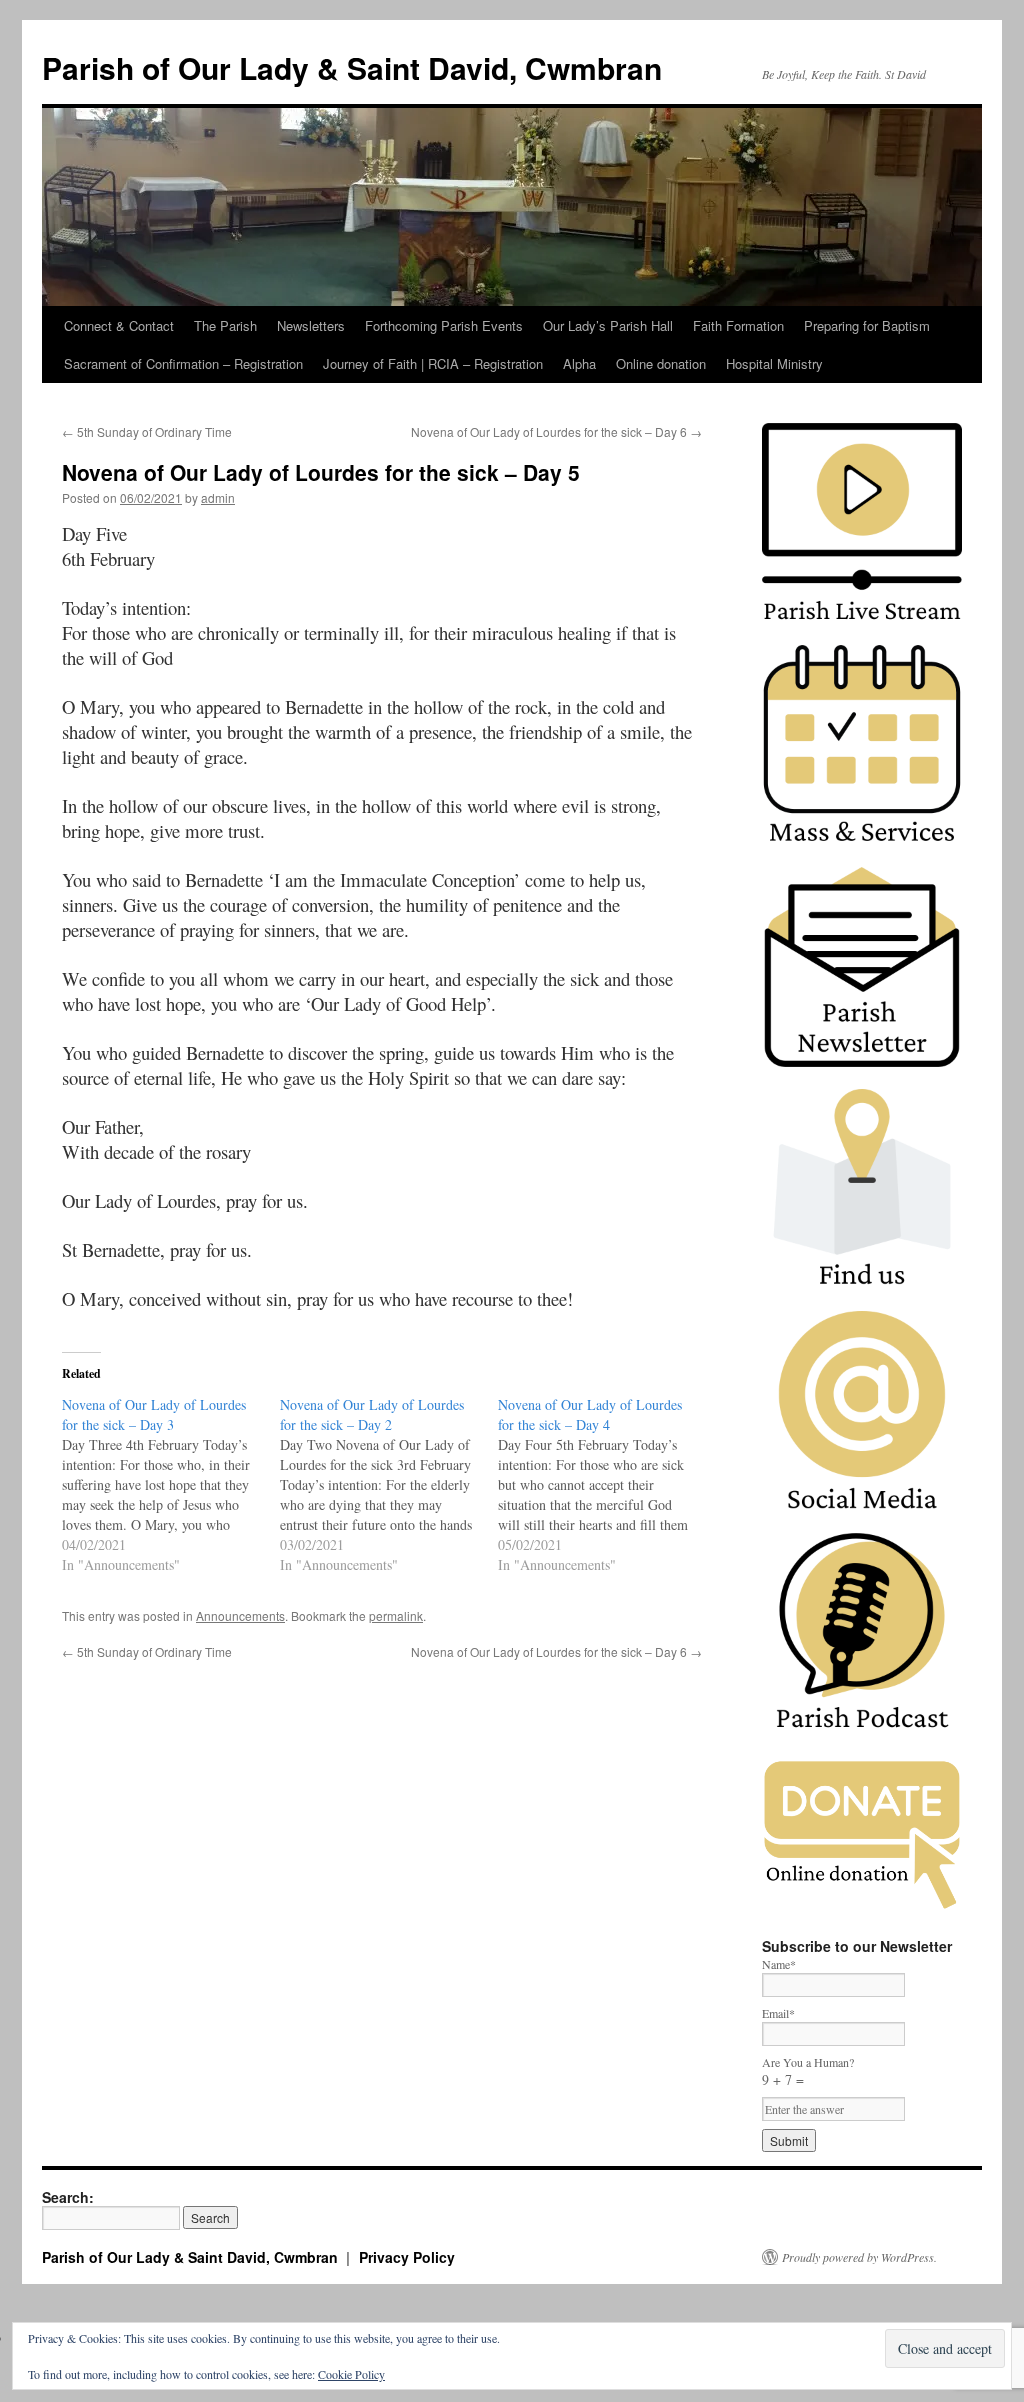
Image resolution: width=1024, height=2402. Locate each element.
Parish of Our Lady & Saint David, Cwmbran (352, 67)
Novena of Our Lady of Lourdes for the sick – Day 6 (556, 431)
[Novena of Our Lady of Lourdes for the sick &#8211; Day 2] (389, 1485)
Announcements (240, 1615)
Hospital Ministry (774, 363)
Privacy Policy (407, 2257)
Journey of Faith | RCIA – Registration (433, 363)
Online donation (661, 363)
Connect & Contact (119, 325)
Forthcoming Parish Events (444, 325)
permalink (396, 1615)
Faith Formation (738, 325)
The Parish (225, 325)
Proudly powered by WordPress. (859, 2257)
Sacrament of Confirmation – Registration (183, 363)
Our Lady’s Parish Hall (608, 325)
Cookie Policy (351, 2374)
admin (218, 497)
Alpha (579, 363)
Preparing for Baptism (867, 325)
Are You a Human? (808, 2071)
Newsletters (311, 325)
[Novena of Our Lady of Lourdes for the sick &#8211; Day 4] (607, 1485)
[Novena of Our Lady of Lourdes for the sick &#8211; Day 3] (171, 1485)
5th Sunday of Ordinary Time (147, 431)
